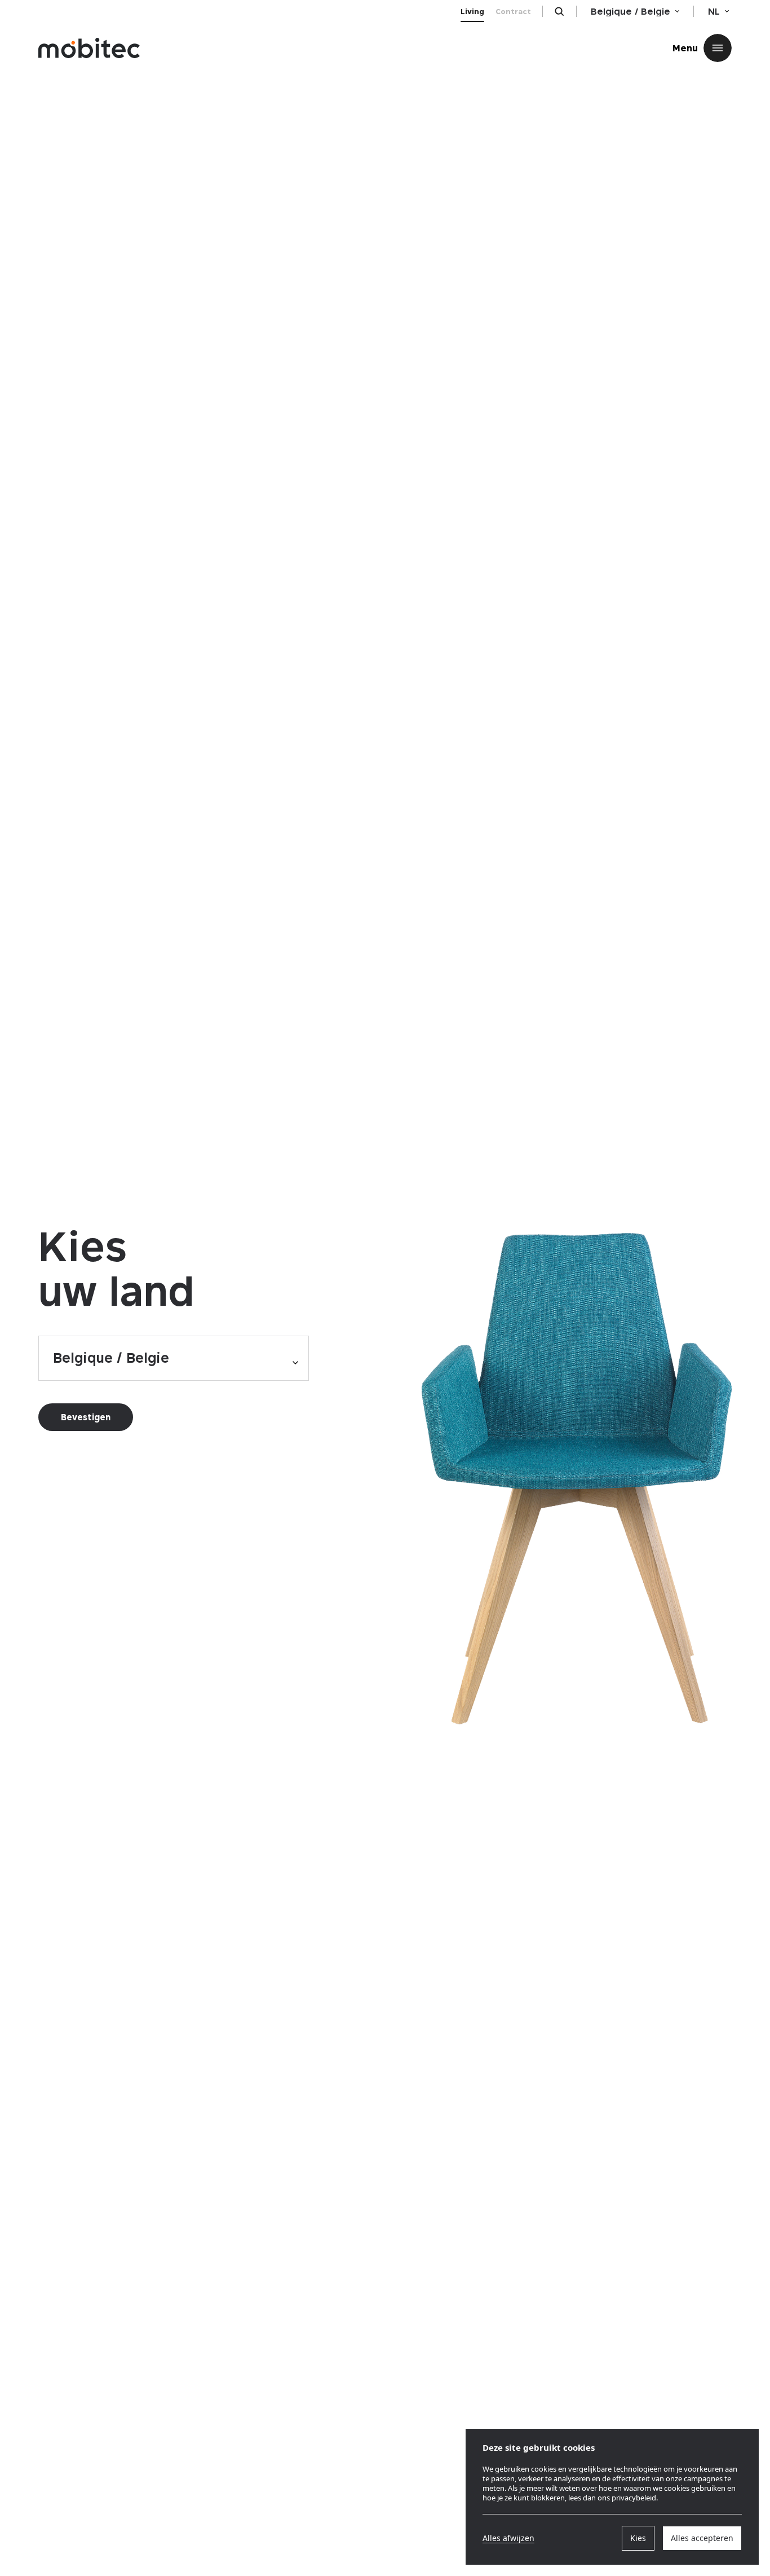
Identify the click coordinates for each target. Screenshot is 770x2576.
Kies (638, 2538)
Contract (513, 11)
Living (472, 11)
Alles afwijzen (508, 2538)
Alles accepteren (702, 2538)
